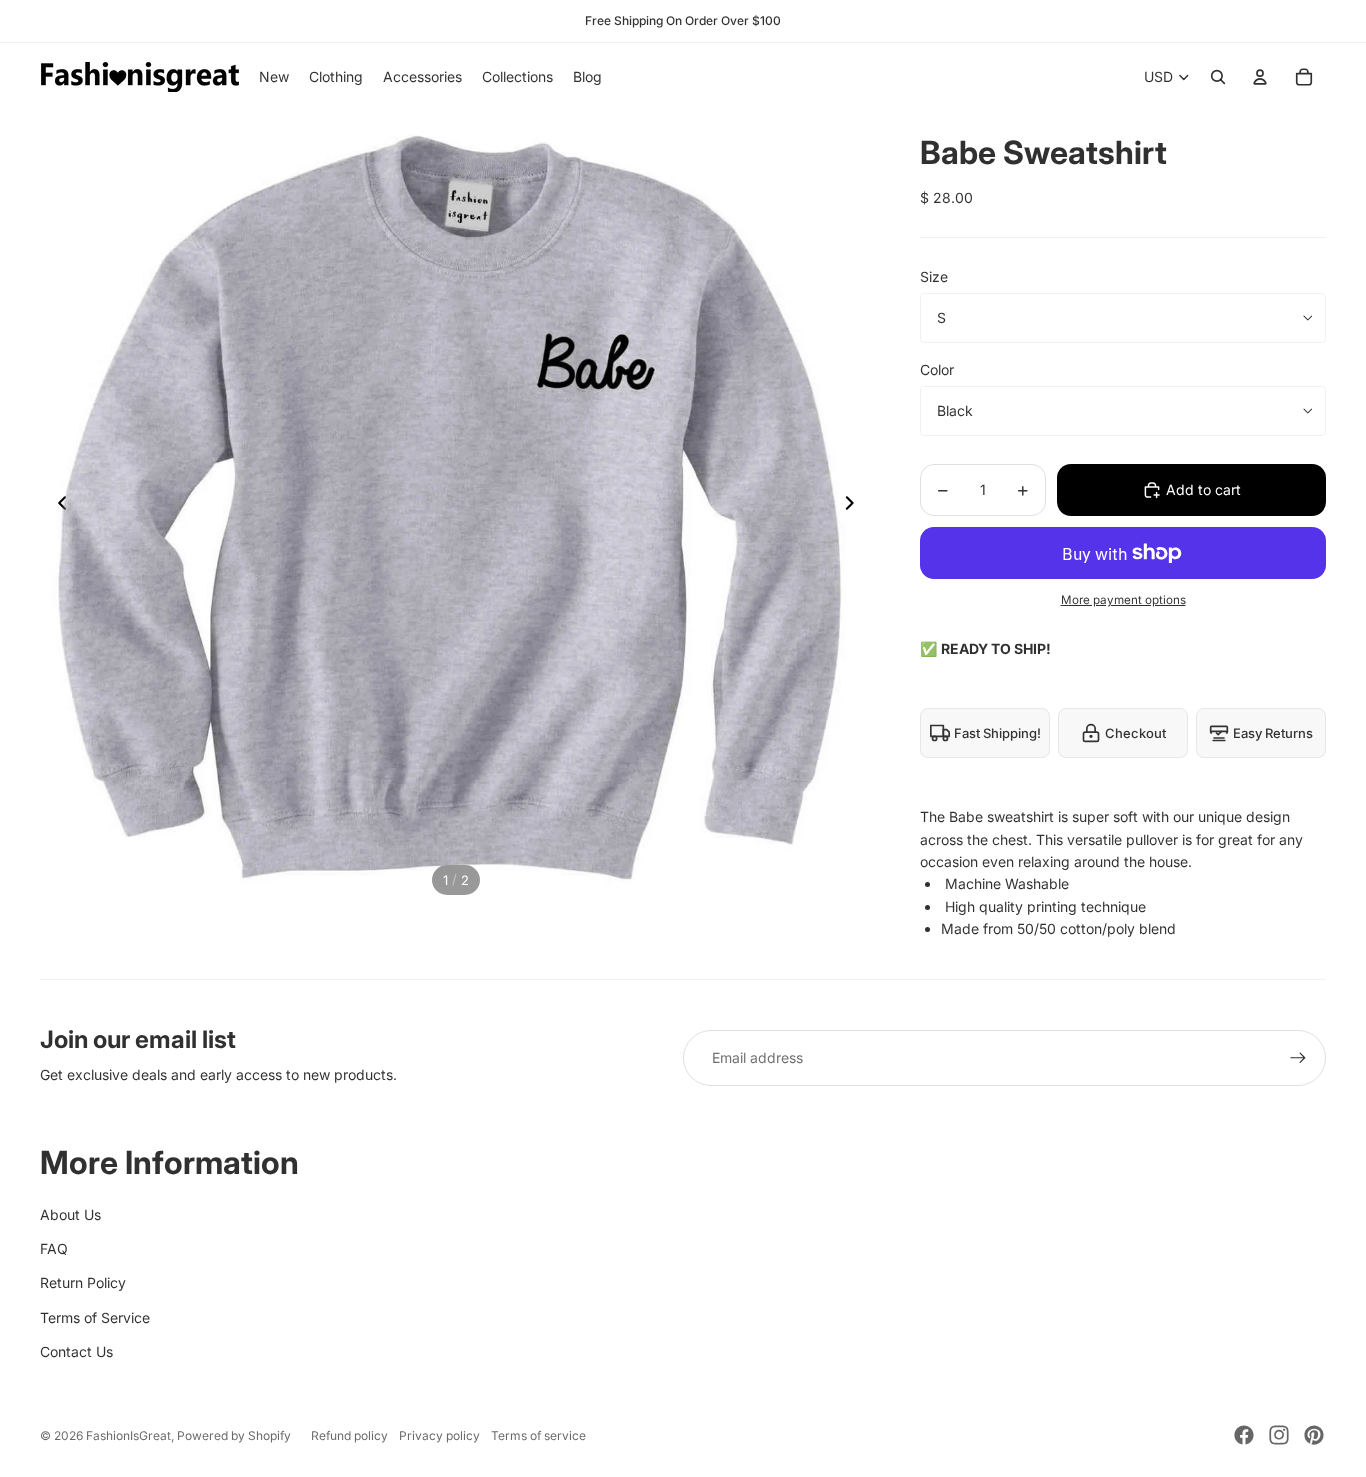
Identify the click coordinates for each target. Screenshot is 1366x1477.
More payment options (1123, 600)
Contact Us (76, 1351)
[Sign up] (1298, 1058)
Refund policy (349, 1435)
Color (937, 369)
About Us (70, 1214)
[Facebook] (1244, 1435)
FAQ (54, 1248)
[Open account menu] (1260, 77)
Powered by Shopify (234, 1435)
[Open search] (1218, 77)
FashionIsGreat (128, 1435)
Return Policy (83, 1282)
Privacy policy (439, 1435)
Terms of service (538, 1435)
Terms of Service (95, 1317)
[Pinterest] (1314, 1435)
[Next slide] (855, 507)
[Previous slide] (56, 507)
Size (934, 276)
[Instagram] (1279, 1435)
